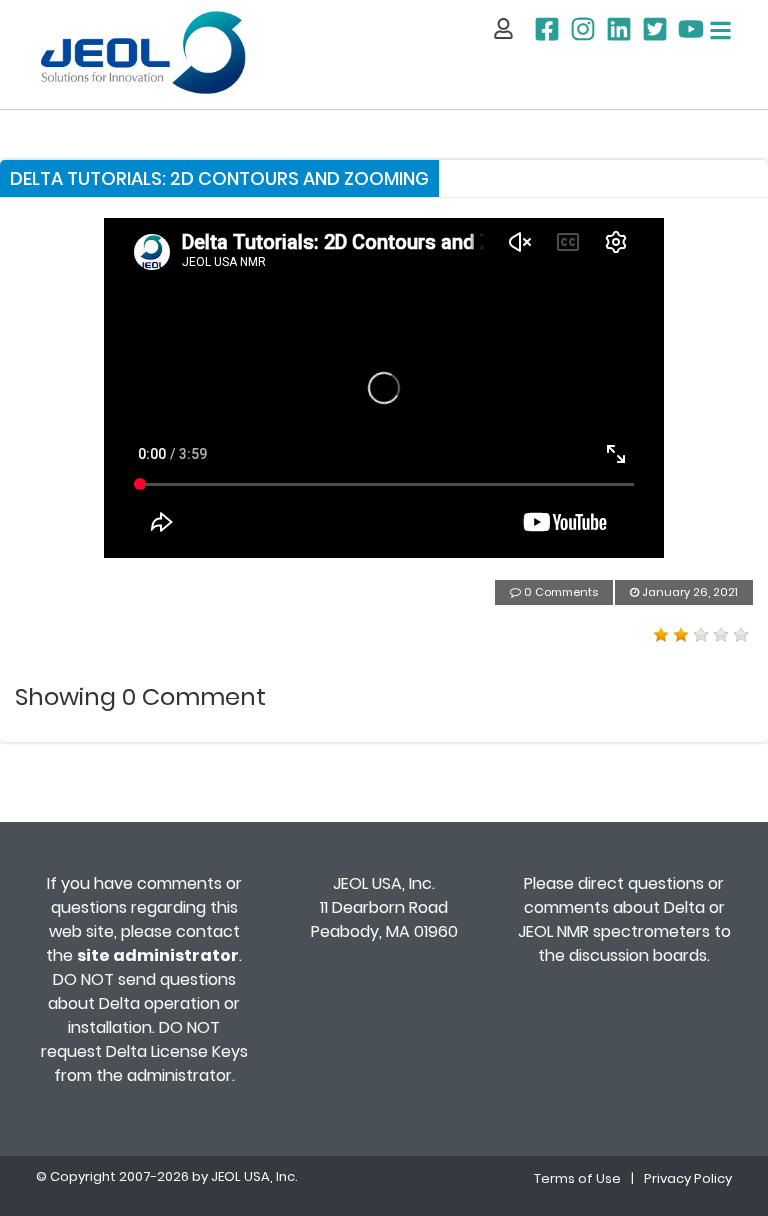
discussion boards (638, 955)
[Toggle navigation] (720, 30)
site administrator (158, 955)
